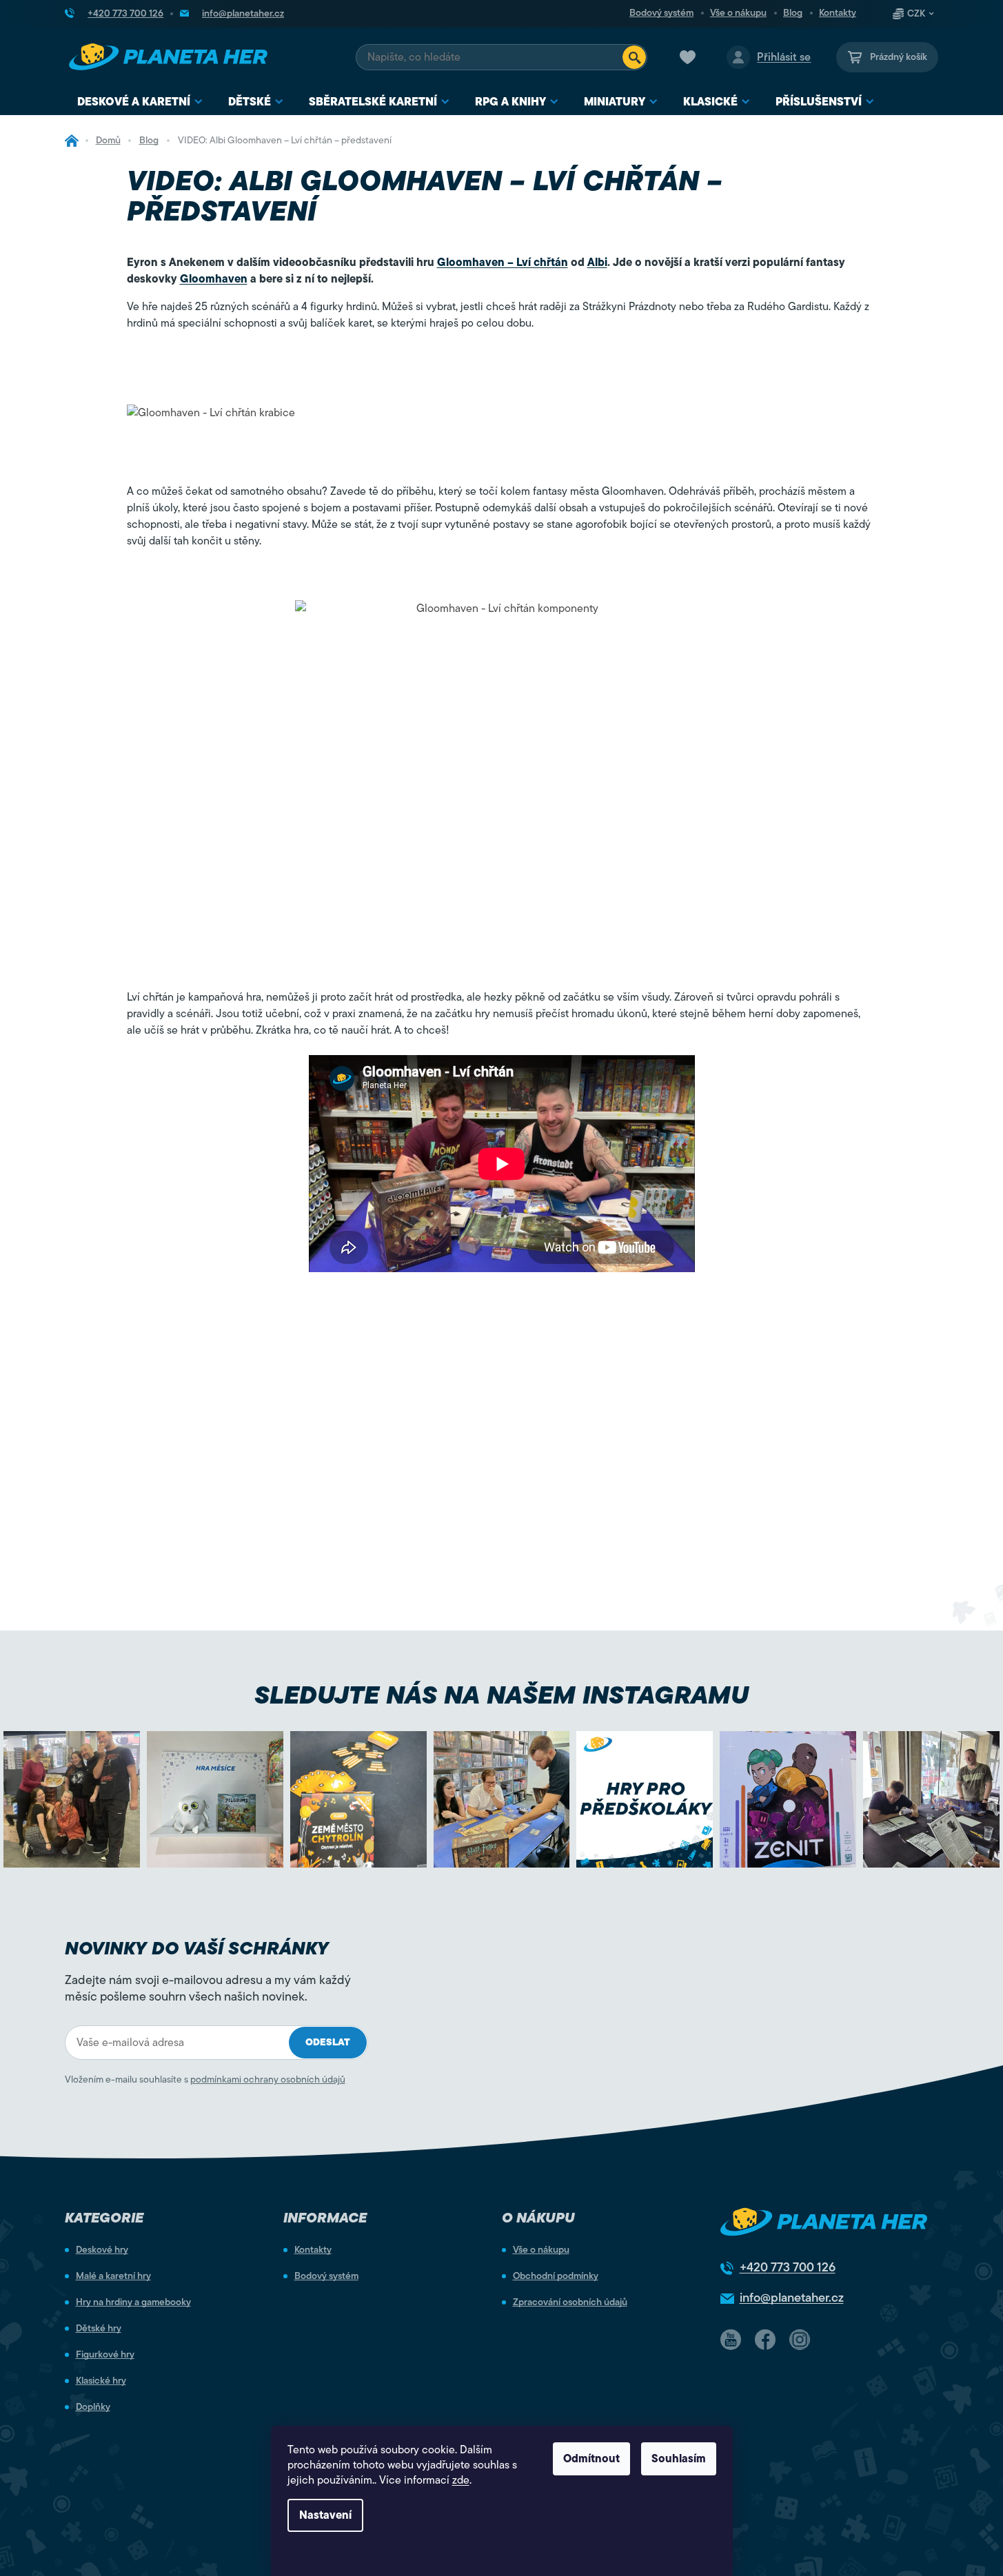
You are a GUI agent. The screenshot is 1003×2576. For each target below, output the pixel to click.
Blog (793, 13)
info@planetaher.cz (792, 2298)
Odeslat (328, 2042)
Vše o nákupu (738, 13)
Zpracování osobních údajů (570, 2302)
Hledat (634, 57)
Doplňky (93, 2407)
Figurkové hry (105, 2355)
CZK (916, 14)
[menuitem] (140, 102)
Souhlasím (679, 2459)
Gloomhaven (214, 279)
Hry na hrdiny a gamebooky (133, 2302)
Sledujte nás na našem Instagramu (501, 1695)
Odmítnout (591, 2459)
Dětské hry (99, 2329)
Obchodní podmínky (556, 2276)
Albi (597, 263)
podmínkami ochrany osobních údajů (268, 2079)
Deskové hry (102, 2250)
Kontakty (838, 13)
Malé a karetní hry (113, 2276)
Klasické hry (101, 2381)
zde (461, 2480)
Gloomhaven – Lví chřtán (503, 263)
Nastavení (325, 2515)
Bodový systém (661, 13)
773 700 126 (788, 2267)
